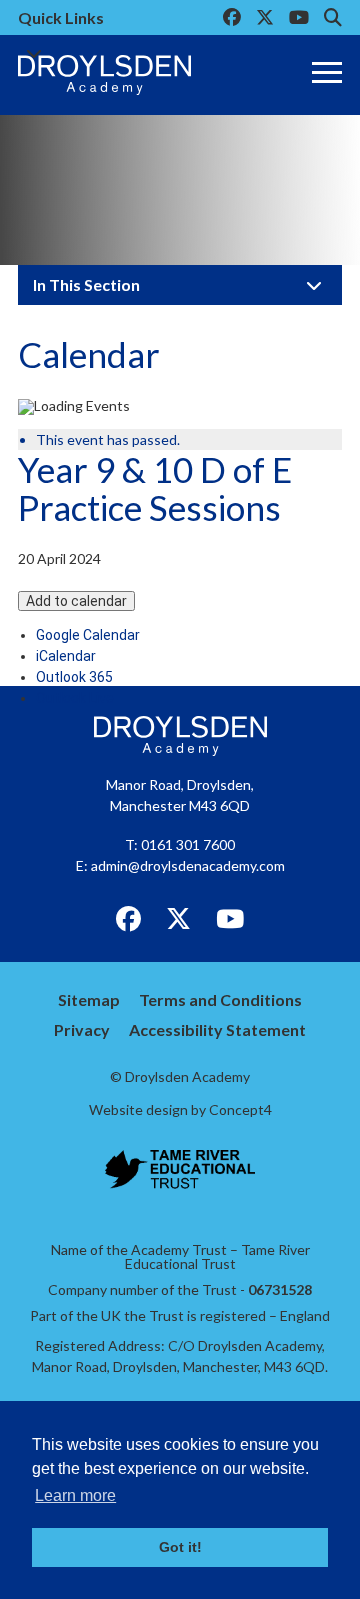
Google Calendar (88, 635)
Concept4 (240, 1109)
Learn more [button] (75, 1495)
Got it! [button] (180, 1547)
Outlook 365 (74, 677)
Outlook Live (75, 698)
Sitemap (89, 999)
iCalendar (66, 656)
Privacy (82, 1029)
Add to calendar (76, 601)
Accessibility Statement (217, 1029)
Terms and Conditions (220, 999)
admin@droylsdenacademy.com (188, 865)
